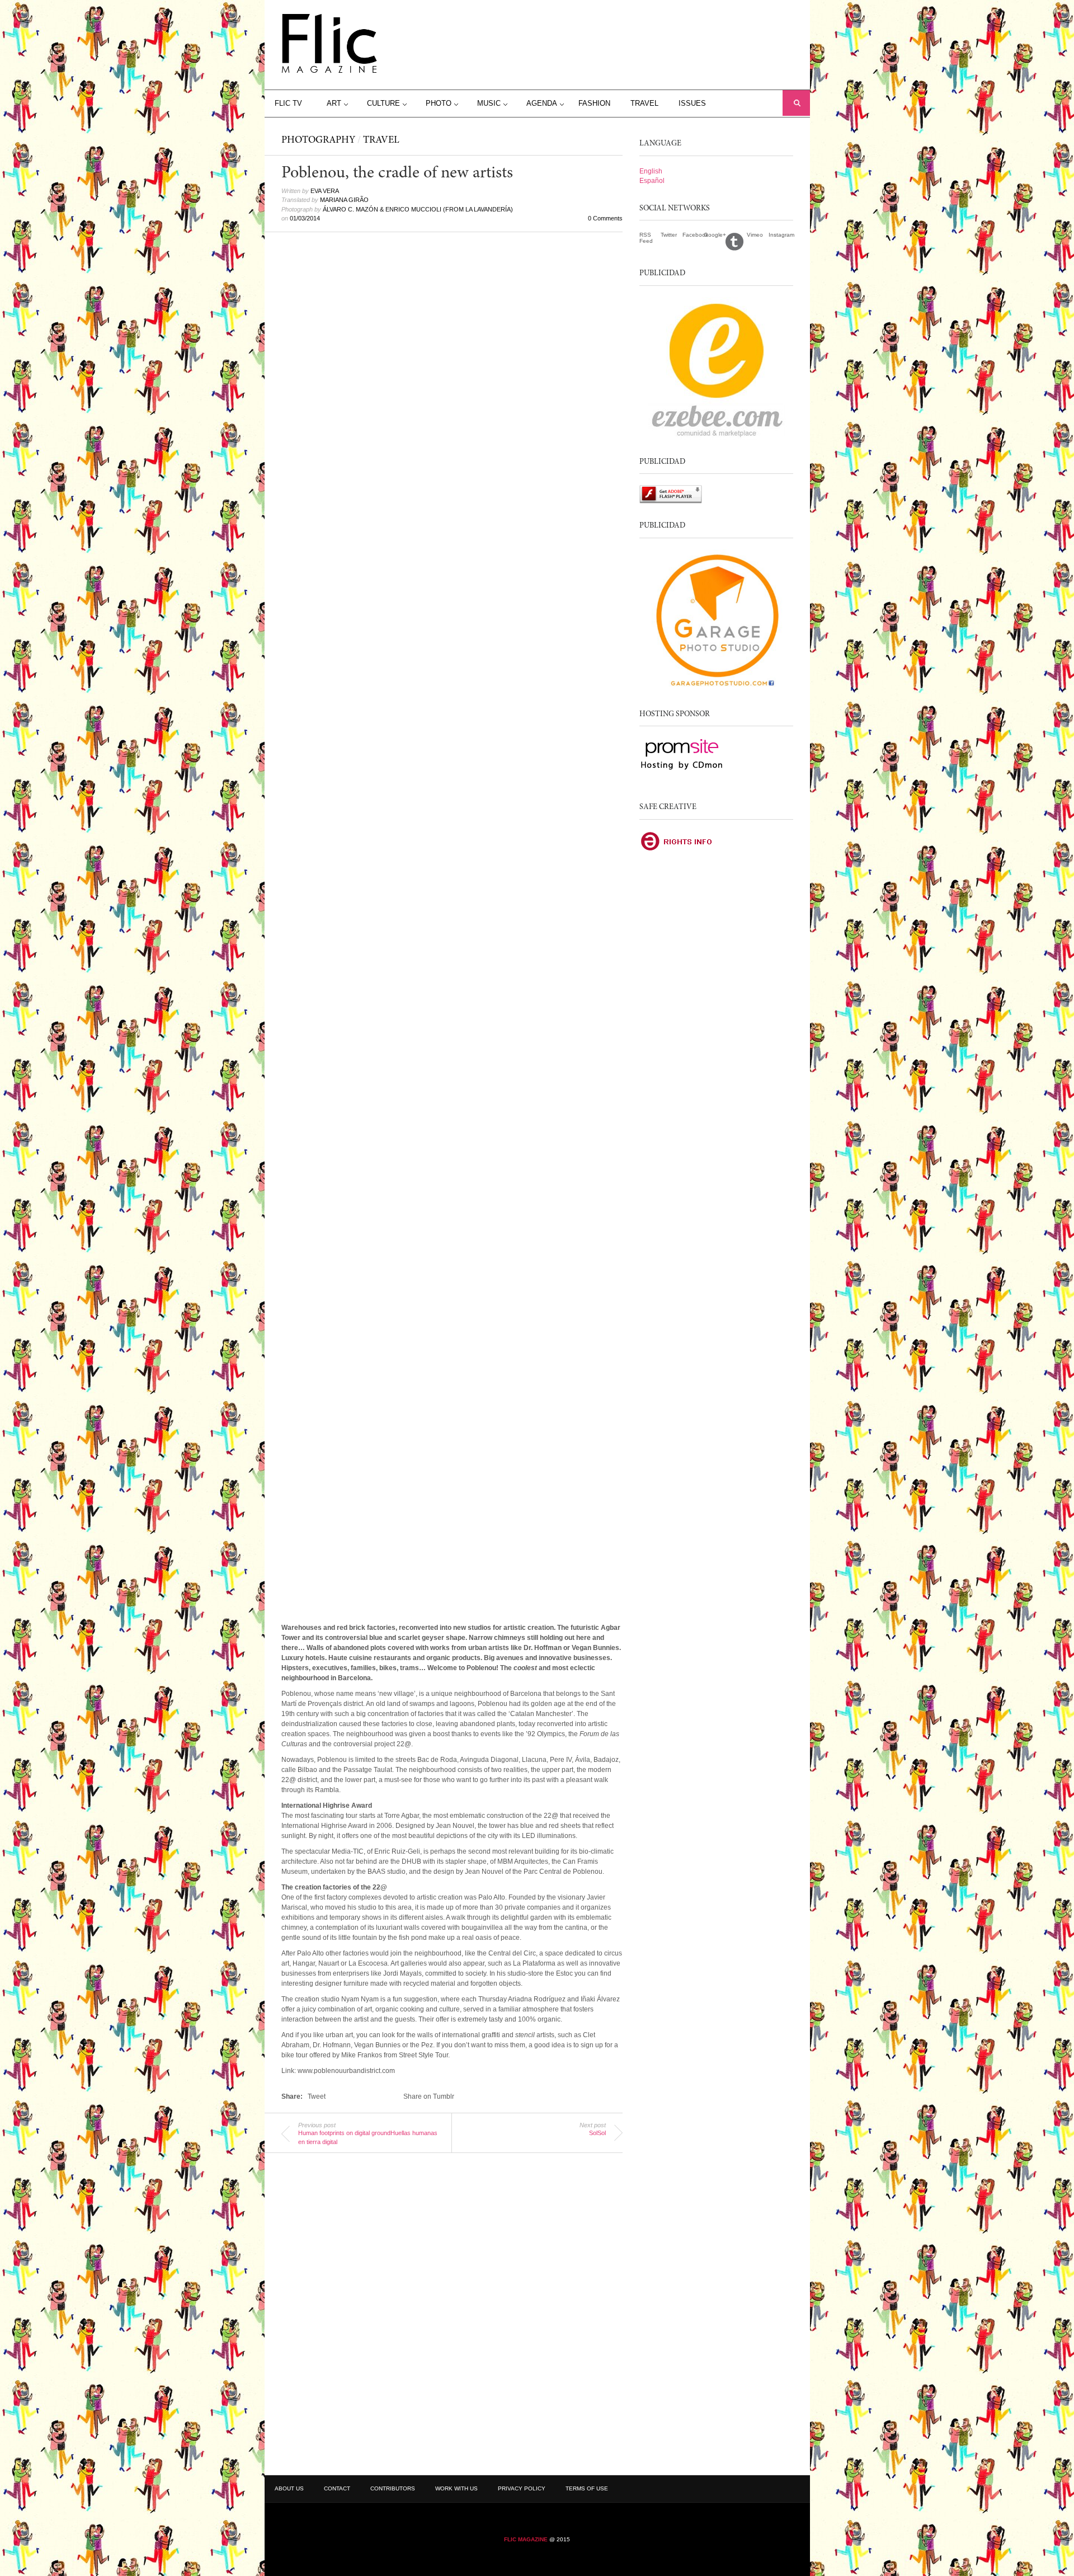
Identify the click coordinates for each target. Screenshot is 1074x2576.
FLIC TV (288, 103)
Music (489, 103)
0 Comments (605, 218)
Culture (383, 103)
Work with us (456, 2488)
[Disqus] (452, 2310)
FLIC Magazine (526, 2539)
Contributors (393, 2488)
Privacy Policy (522, 2488)
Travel (644, 103)
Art (334, 103)
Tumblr (736, 241)
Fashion (594, 103)
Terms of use (587, 2488)
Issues (692, 103)
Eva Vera (325, 191)
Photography (318, 140)
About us (289, 2488)
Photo (439, 103)
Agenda (542, 103)
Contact (337, 2488)
